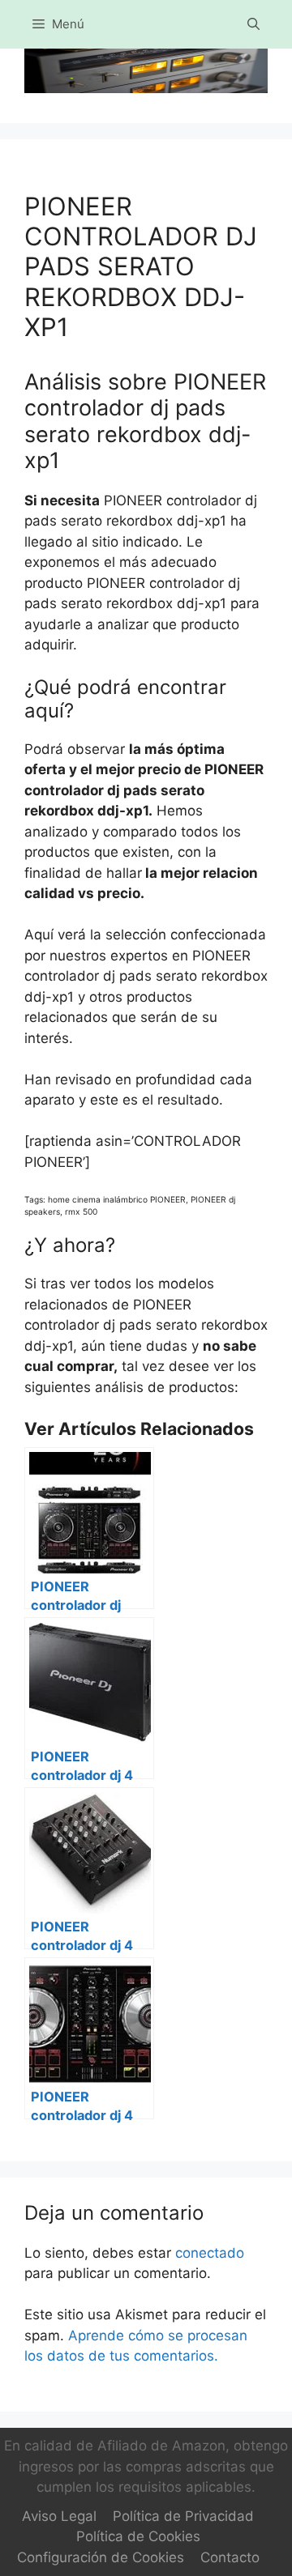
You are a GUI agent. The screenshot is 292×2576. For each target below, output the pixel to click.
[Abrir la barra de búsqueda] (253, 24)
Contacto (230, 2557)
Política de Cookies (138, 2536)
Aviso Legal (59, 2516)
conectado (210, 2253)
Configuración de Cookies (101, 2557)
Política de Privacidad (183, 2516)
